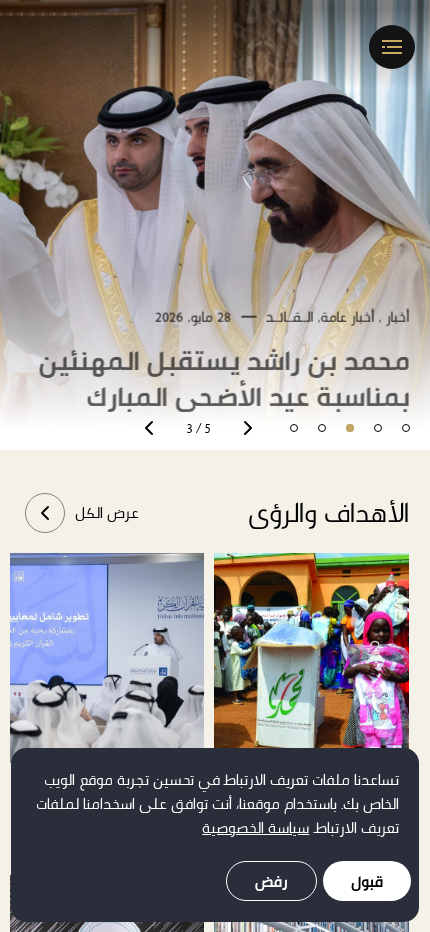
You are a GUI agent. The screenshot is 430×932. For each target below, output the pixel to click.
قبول (367, 881)
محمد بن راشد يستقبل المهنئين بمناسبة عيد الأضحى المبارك (224, 367)
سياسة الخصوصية (255, 827)
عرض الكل (107, 512)
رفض (271, 881)
